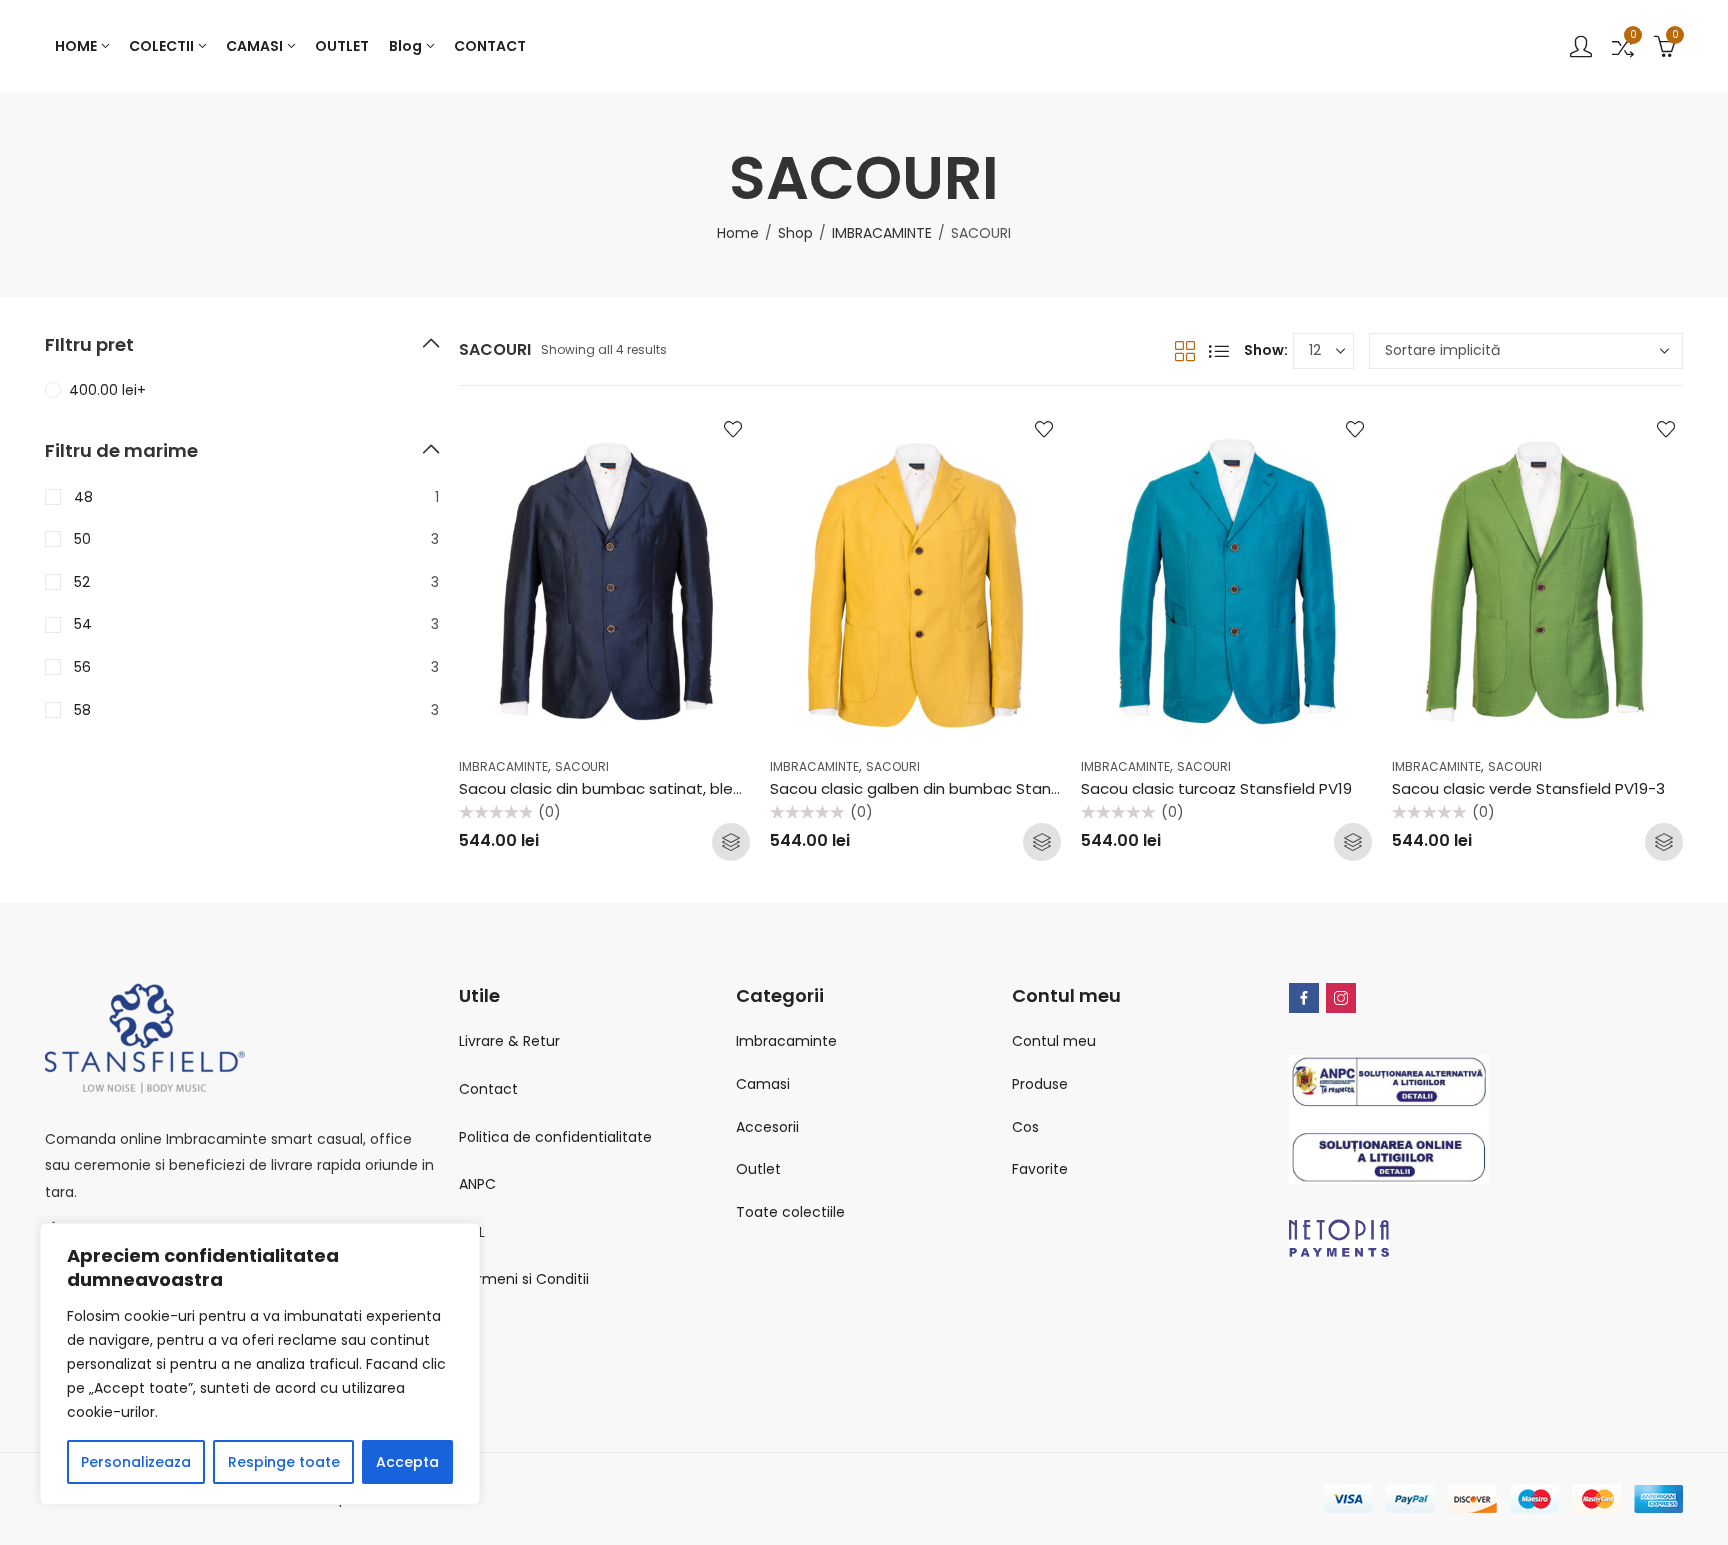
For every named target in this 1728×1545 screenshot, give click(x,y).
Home (738, 233)
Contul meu (1054, 1041)
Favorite (1040, 1169)
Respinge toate (284, 1462)
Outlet (758, 1169)
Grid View (1185, 351)
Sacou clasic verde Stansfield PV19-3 (1528, 788)
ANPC (477, 1184)
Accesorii (767, 1127)
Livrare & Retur (509, 1041)
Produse (1040, 1084)
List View (1219, 351)
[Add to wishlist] (733, 429)
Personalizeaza (136, 1462)
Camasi (763, 1084)
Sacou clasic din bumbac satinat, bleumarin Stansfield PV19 (679, 788)
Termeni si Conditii (524, 1279)
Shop (795, 233)
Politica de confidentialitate (555, 1137)
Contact (488, 1089)
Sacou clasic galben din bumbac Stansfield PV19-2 (957, 788)
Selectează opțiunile (731, 842)
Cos (1025, 1127)
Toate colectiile (790, 1212)
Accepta (407, 1462)
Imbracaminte (786, 1041)
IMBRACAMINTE (882, 233)
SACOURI (582, 766)
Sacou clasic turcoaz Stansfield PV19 (1216, 788)
